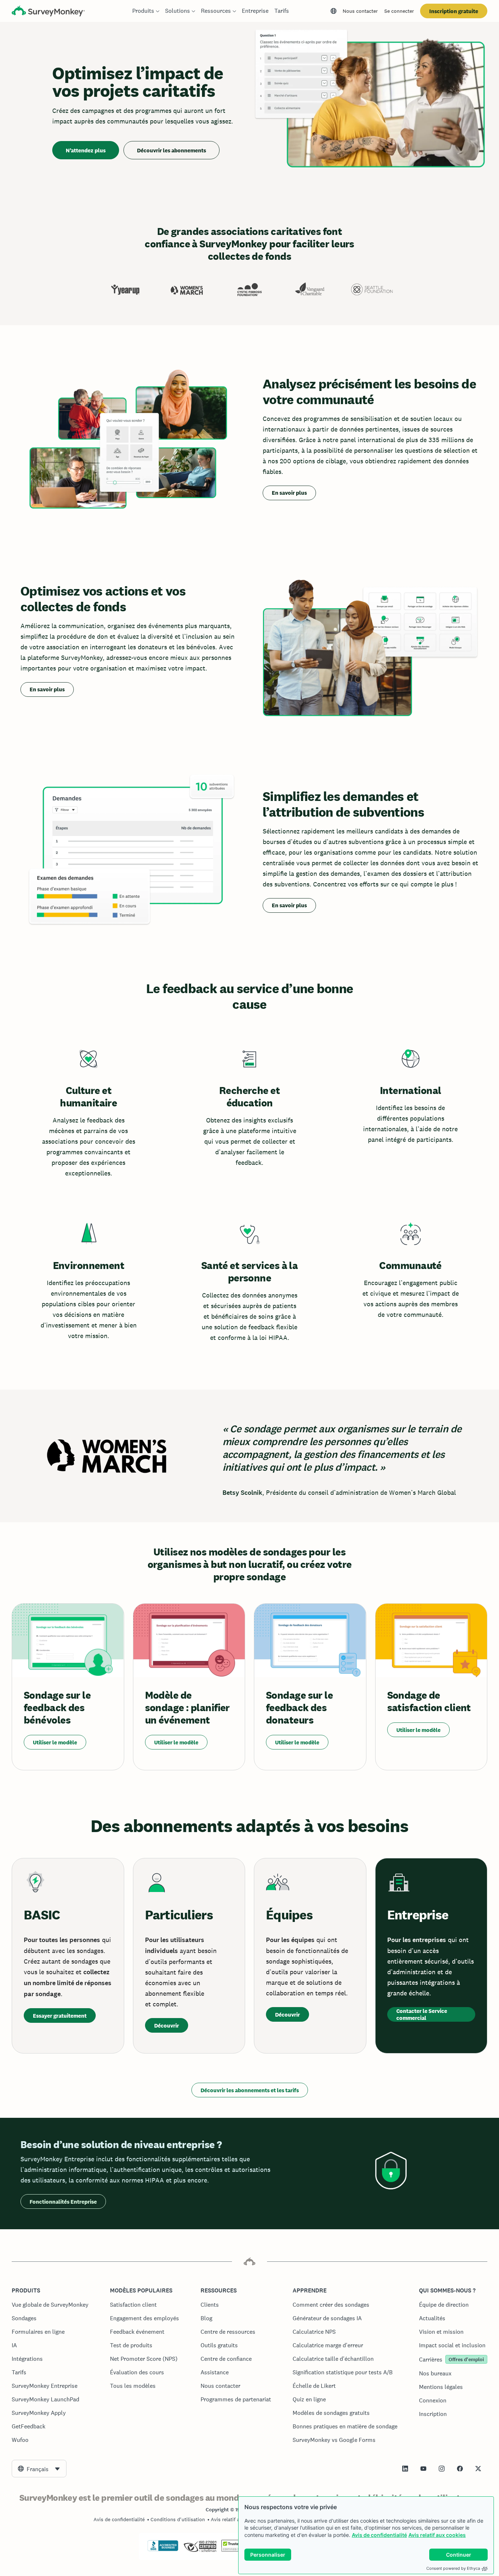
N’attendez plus (86, 150)
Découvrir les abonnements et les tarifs (250, 2090)
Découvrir (167, 2026)
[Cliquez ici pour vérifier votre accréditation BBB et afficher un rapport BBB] (163, 2550)
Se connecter (399, 11)
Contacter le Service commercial (422, 2014)
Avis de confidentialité (379, 2535)
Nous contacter (360, 11)
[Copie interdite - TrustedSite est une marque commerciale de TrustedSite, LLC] (235, 2550)
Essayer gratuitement (60, 2016)
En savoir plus (289, 493)
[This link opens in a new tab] (405, 2469)
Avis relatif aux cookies (437, 2535)
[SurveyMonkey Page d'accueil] (48, 12)
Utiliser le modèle (55, 1742)
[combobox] (39, 2469)
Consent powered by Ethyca (453, 2568)
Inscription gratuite (454, 11)
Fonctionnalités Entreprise (63, 2202)
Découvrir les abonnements (172, 150)
